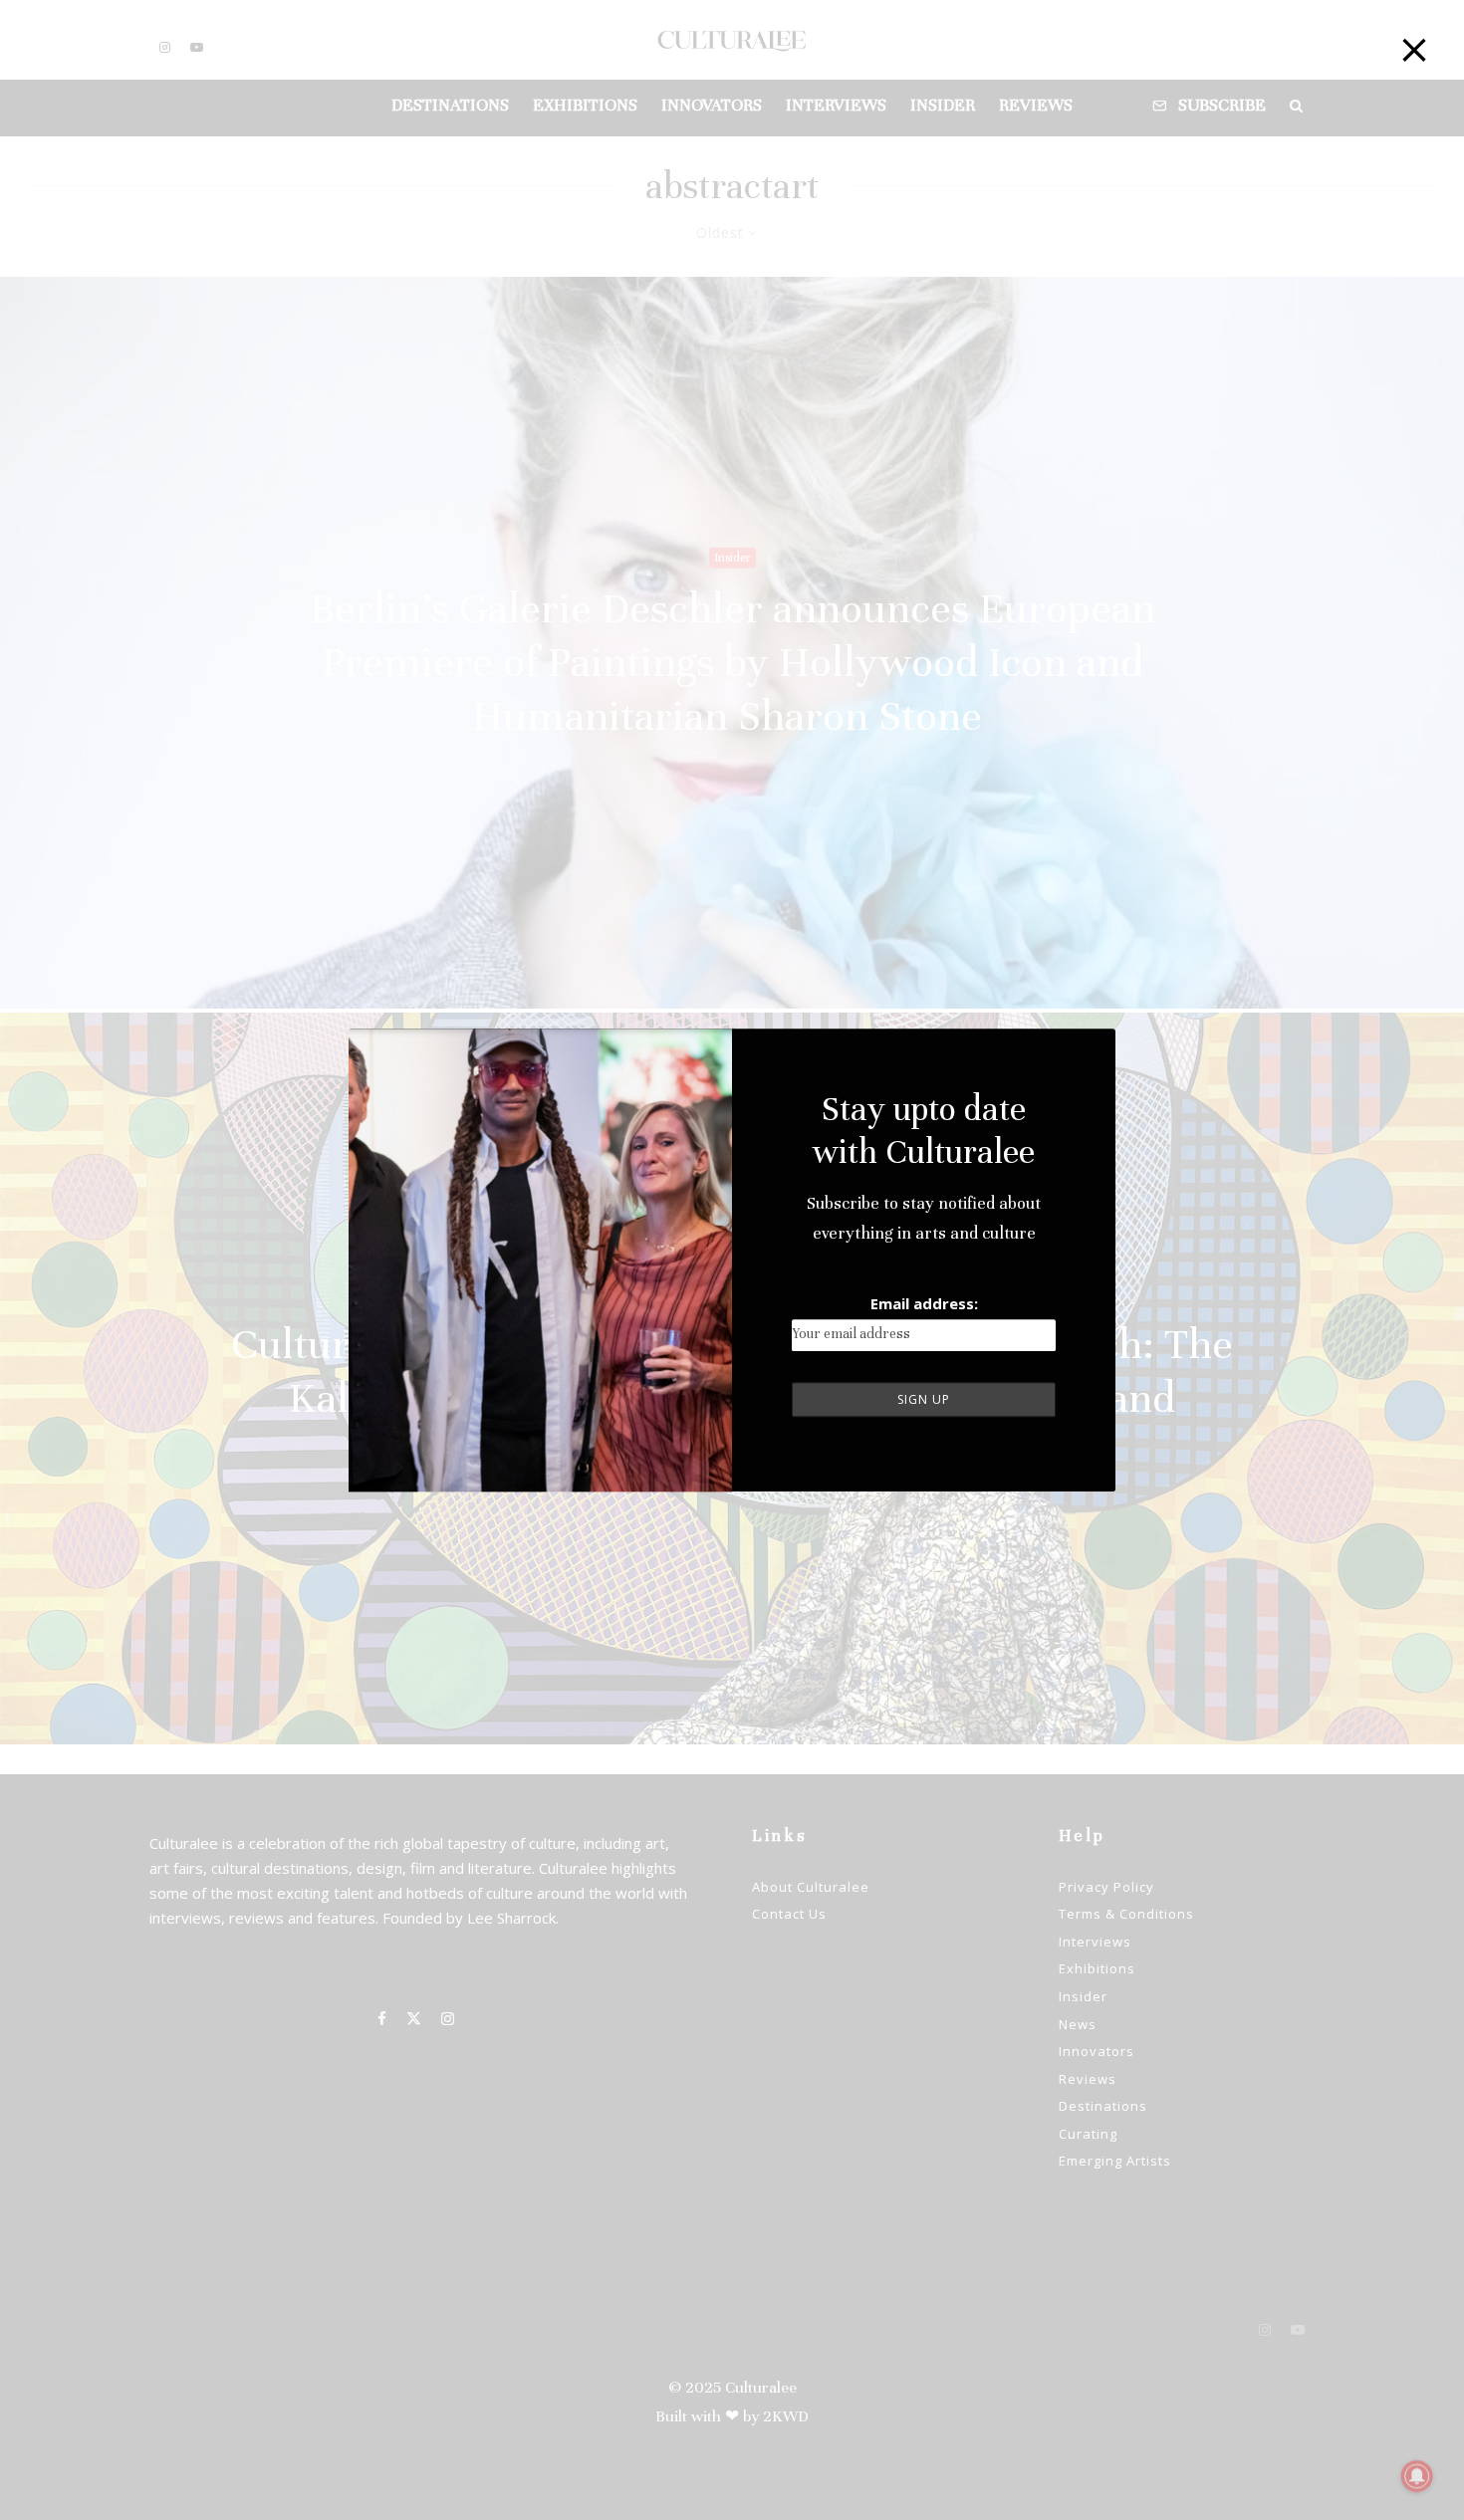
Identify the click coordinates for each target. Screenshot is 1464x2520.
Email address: (924, 1303)
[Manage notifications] (1417, 2476)
